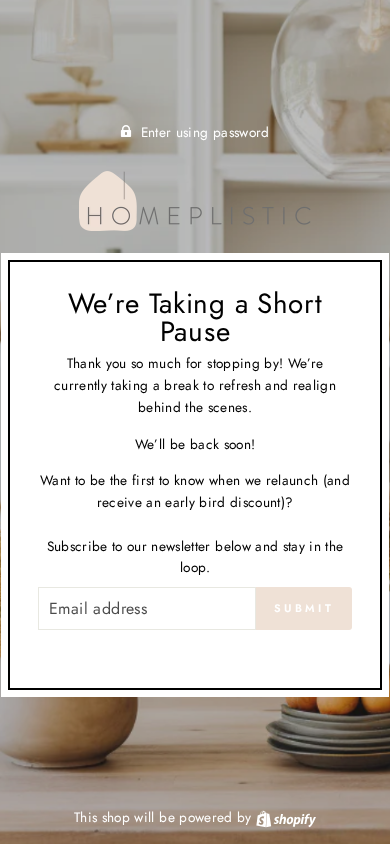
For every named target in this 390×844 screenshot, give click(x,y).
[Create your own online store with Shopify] (286, 817)
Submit (304, 608)
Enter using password (205, 132)
